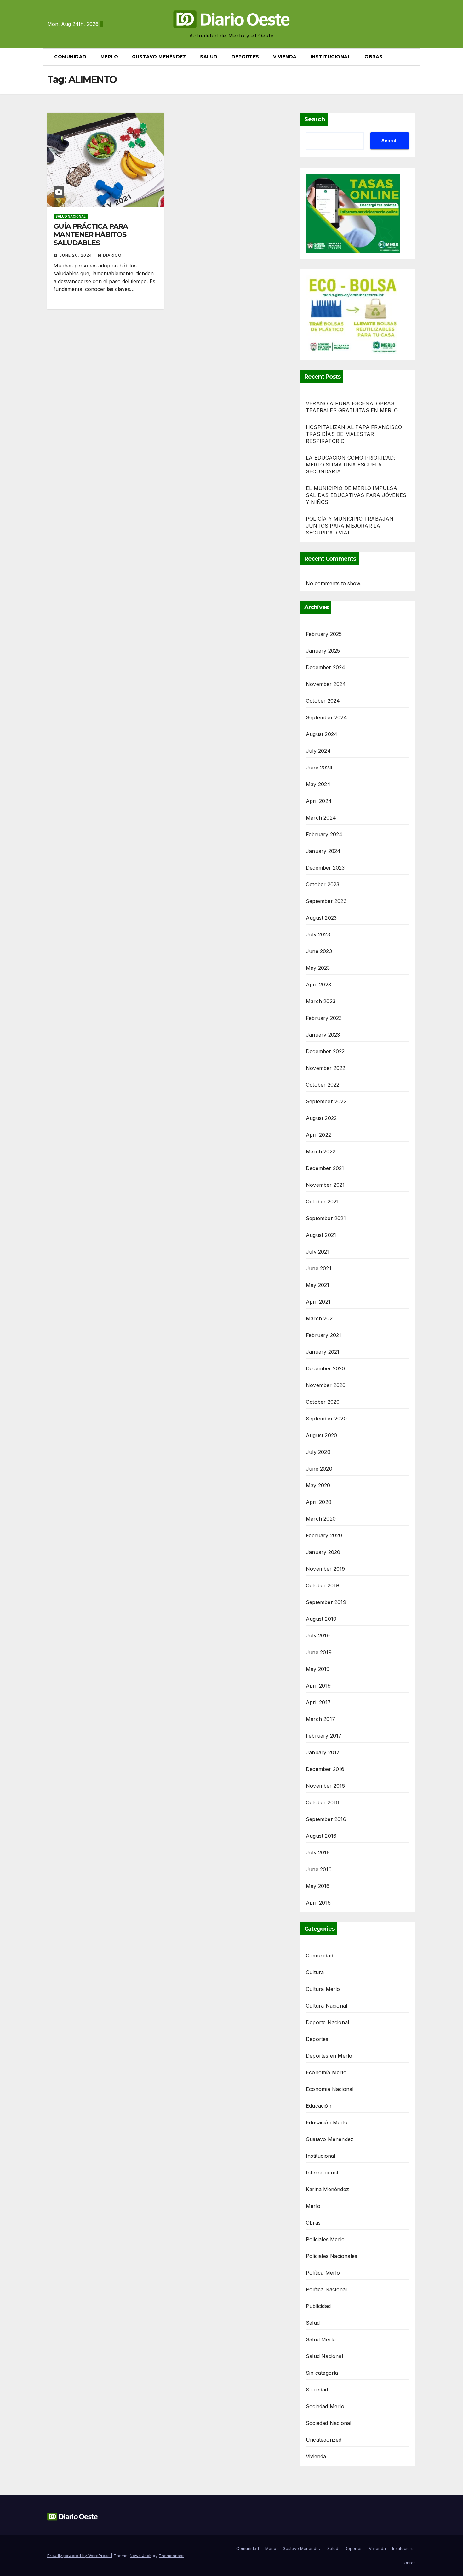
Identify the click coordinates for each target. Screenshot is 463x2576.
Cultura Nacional (326, 2006)
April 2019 (318, 1686)
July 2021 (318, 1252)
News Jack (141, 2556)
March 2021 (320, 1318)
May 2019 (318, 1669)
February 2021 (324, 1335)
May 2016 (318, 1886)
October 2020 (323, 1402)
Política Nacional (326, 2289)
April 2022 (318, 1135)
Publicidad (318, 2306)
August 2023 (321, 918)
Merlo (109, 57)
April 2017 (318, 1702)
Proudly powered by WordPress (79, 2556)
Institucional (331, 57)
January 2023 (323, 1035)
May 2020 (318, 1485)
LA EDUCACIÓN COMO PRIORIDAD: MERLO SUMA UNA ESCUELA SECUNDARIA (351, 465)
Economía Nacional (330, 2089)
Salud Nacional (71, 216)
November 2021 (325, 1185)
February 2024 (324, 834)
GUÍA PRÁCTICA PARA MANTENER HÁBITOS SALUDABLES (91, 235)
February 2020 (324, 1535)
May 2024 (318, 784)
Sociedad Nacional (329, 2423)
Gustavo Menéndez (159, 57)
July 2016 (318, 1853)
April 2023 (318, 985)
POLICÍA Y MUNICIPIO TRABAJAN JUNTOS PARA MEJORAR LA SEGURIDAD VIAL (350, 526)
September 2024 (326, 717)
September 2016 (326, 1819)
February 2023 (324, 1018)
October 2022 (323, 1085)
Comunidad (70, 57)
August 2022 (321, 1118)
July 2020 (318, 1452)
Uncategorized (324, 2440)
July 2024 (318, 751)
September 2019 (326, 1602)
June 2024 (319, 768)
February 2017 (324, 1736)
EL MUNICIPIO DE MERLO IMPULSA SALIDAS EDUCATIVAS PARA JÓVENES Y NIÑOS (356, 495)
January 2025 (323, 651)
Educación (319, 2106)
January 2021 (323, 1352)
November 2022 (326, 1068)
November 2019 (326, 1569)
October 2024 (323, 701)
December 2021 (325, 1168)
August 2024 (322, 734)
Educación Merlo (327, 2122)
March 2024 (321, 818)
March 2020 (321, 1519)
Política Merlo (323, 2273)
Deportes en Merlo (329, 2056)
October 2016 (322, 1802)
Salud (209, 57)
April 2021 (318, 1302)
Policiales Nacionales (332, 2256)
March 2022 (321, 1151)
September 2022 (326, 1101)
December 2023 (325, 868)
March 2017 (320, 1719)
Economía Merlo (326, 2072)
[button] (413, 57)
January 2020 (323, 1552)
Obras (374, 57)
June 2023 (319, 951)
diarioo (112, 255)
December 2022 (325, 1051)
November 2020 (326, 1385)
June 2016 (319, 1869)
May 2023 (318, 968)
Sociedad (317, 2390)
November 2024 (326, 684)
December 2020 (326, 1368)
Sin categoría (322, 2373)
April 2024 (319, 801)
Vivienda (285, 57)
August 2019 (321, 1619)
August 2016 (321, 1836)
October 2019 (322, 1585)
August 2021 (321, 1235)
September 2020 (326, 1419)
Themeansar (171, 2556)
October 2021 (322, 1202)
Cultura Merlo (323, 1989)
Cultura (315, 1972)
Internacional (322, 2173)
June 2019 (319, 1652)
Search (315, 119)
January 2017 (323, 1752)
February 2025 (324, 634)
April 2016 (318, 1903)
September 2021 (326, 1218)
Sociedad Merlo (325, 2406)
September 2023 (326, 901)
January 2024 (323, 851)
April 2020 (319, 1502)
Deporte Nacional (327, 2022)
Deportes (245, 57)
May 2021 (318, 1285)
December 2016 (325, 1769)
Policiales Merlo (325, 2239)
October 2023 (323, 884)
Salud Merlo (321, 2339)
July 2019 (318, 1636)
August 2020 (321, 1435)
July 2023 (318, 934)
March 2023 (321, 1001)
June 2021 (319, 1268)
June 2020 (319, 1469)
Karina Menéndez (327, 2189)
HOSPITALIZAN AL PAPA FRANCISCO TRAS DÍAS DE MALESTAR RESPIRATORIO (354, 434)
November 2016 (326, 1786)
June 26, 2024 (76, 255)
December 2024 (326, 667)
